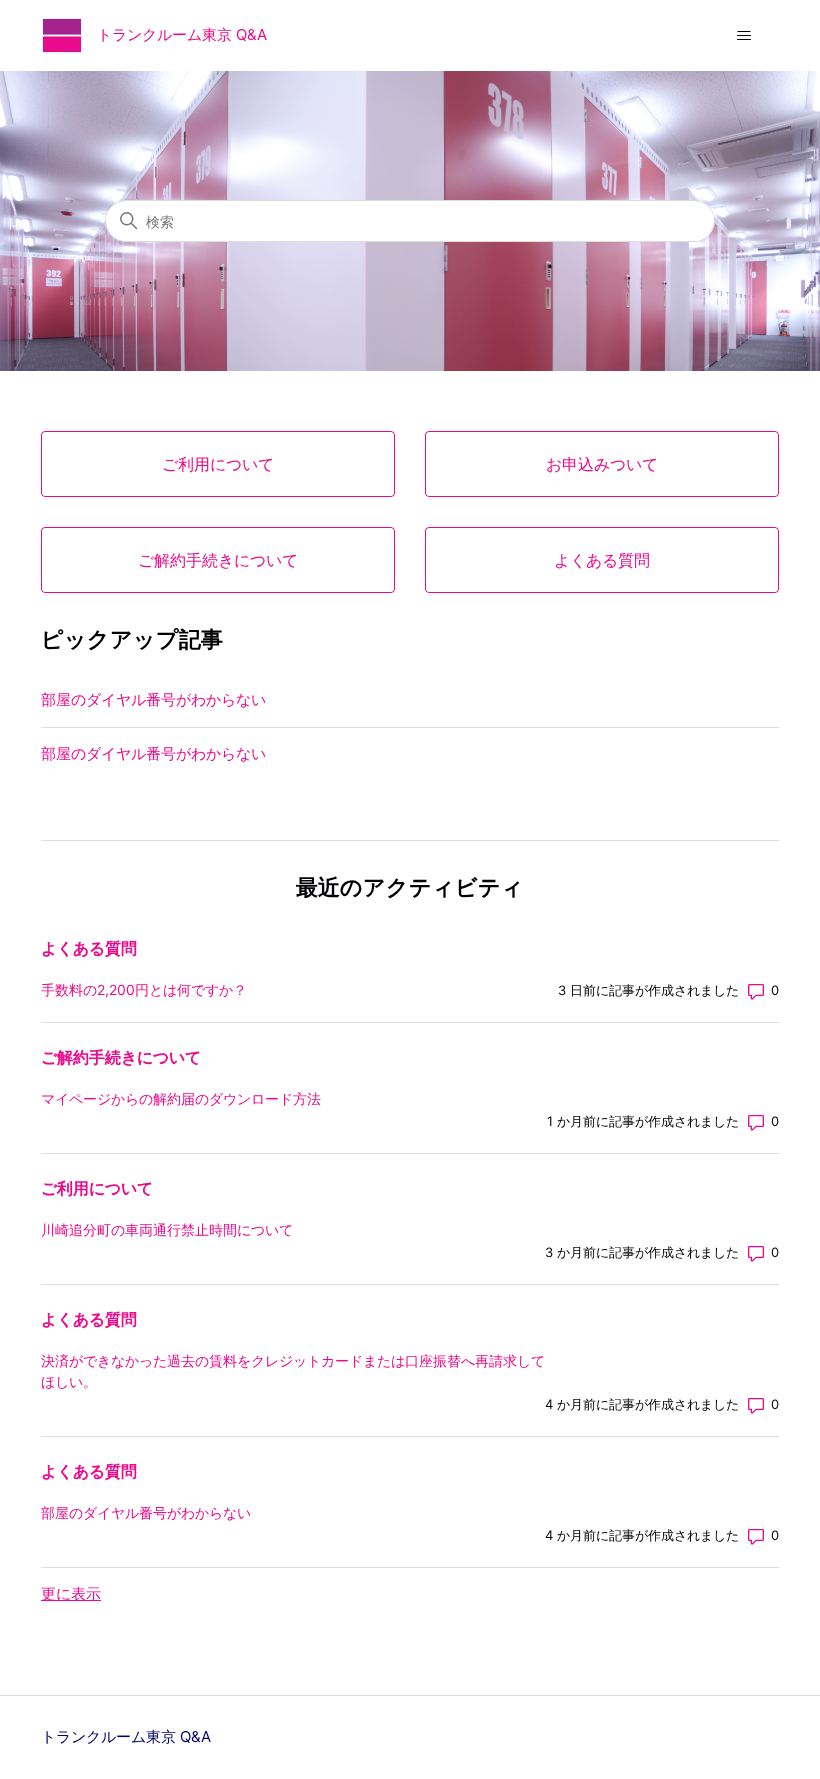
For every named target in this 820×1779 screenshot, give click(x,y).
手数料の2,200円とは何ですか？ (144, 989)
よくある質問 (89, 948)
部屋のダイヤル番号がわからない (153, 699)
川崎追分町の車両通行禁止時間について (167, 1229)
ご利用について (97, 1188)
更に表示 (71, 1593)
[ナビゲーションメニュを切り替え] (743, 36)
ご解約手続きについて (121, 1057)
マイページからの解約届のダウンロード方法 (181, 1098)
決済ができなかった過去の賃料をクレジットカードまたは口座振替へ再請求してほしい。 (293, 1371)
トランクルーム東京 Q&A (126, 1736)
